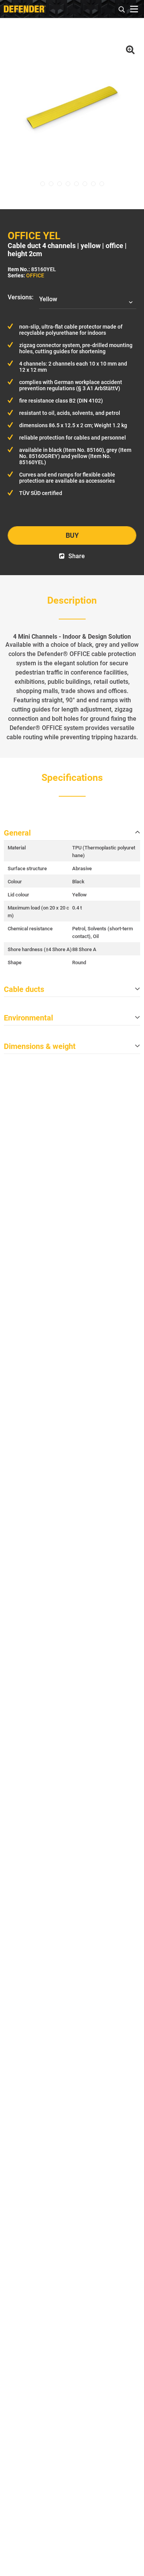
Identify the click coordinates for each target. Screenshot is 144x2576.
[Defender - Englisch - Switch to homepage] (25, 9)
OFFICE (35, 275)
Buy (72, 535)
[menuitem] (122, 8)
